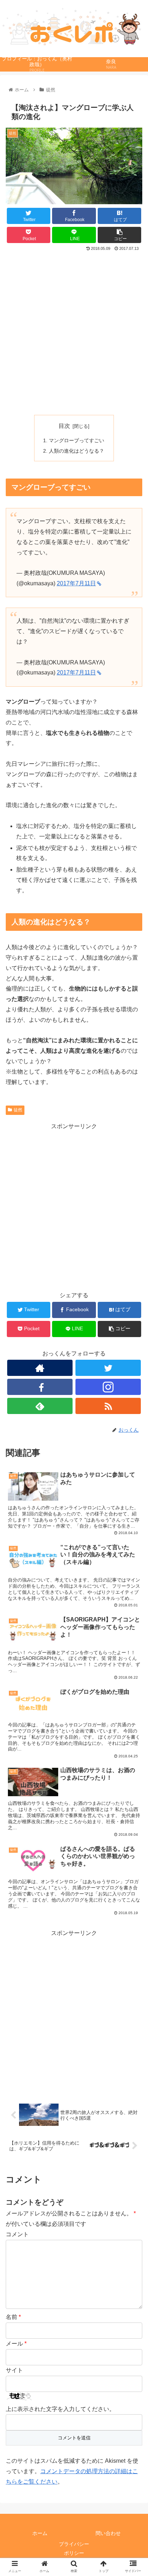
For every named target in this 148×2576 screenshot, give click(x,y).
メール (16, 2344)
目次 (64, 426)
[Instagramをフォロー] (108, 1387)
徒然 (18, 1110)
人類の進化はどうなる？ (77, 451)
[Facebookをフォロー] (40, 1387)
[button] (133, 1365)
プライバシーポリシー (74, 2548)
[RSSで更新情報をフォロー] (108, 1406)
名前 (13, 2317)
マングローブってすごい (77, 440)
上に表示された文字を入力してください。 (60, 2409)
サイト (14, 2370)
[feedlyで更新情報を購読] (40, 1406)
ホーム (40, 2533)
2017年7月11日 (76, 583)
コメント (17, 2234)
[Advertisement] (74, 330)
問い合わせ (108, 2533)
